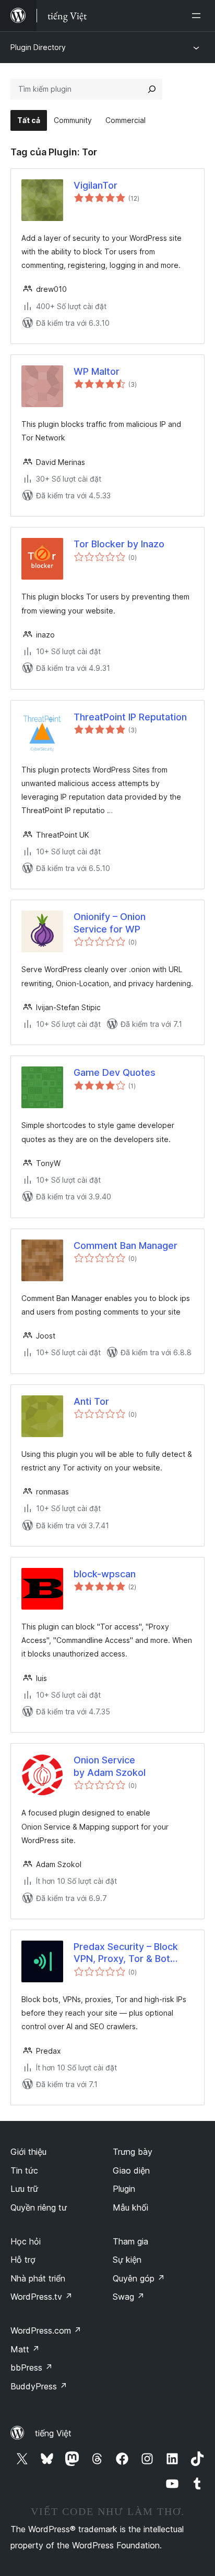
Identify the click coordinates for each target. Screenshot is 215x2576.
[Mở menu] (198, 16)
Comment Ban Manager (126, 1246)
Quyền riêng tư (39, 2207)
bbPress (32, 2368)
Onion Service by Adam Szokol (110, 1766)
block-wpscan (105, 1574)
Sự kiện (127, 2260)
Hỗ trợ (23, 2260)
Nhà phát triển (38, 2278)
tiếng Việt (53, 2433)
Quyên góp (139, 2278)
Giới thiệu (28, 2152)
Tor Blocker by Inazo (119, 544)
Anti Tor (91, 1401)
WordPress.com (46, 2330)
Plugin (124, 2189)
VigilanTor (95, 185)
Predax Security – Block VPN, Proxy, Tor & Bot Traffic (126, 1953)
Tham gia (130, 2241)
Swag (129, 2297)
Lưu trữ (24, 2189)
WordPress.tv (41, 2297)
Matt (25, 2349)
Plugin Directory (38, 47)
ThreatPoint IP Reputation (130, 717)
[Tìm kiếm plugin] (152, 89)
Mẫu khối (130, 2207)
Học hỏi (26, 2241)
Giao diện (131, 2170)
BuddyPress (39, 2386)
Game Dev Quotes (115, 1072)
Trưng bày (133, 2152)
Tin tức (24, 2170)
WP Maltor (97, 371)
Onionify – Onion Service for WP (110, 923)
